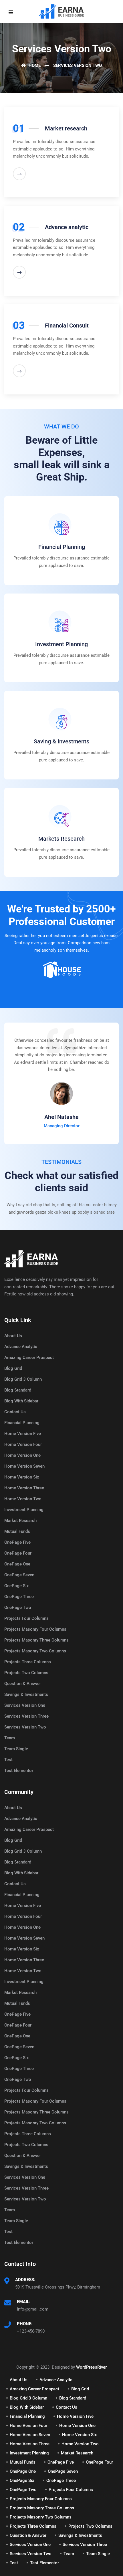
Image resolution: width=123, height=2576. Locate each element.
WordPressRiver (91, 2367)
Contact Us (15, 1412)
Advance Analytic (21, 1347)
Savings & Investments (26, 1694)
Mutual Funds (17, 1531)
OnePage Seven (19, 1575)
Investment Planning (61, 644)
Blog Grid (13, 1368)
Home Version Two (23, 1499)
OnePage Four (18, 1553)
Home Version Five (23, 1434)
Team (10, 1738)
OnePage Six (17, 1586)
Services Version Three (26, 1716)
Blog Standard (18, 1390)
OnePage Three (19, 1597)
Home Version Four (23, 1444)
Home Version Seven (24, 1466)
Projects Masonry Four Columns (35, 1629)
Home (34, 66)
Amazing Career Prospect (29, 1358)
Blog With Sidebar (21, 1401)
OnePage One (17, 1564)
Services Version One (25, 1705)
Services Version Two (25, 1727)
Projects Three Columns (28, 1662)
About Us (13, 1336)
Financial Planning (62, 547)
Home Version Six (22, 1477)
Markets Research (61, 839)
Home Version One (22, 1455)
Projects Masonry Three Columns (36, 1640)
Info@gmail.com (33, 2309)
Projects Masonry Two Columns (35, 1651)
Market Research (20, 1521)
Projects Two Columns (26, 1673)
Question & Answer (23, 1684)
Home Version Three (24, 1488)
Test (8, 1760)
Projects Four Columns (26, 1618)
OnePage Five (17, 1542)
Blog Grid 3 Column (23, 1379)
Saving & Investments (61, 741)
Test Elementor (19, 1771)
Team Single (16, 1749)
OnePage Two (18, 1607)
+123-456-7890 (31, 2331)
